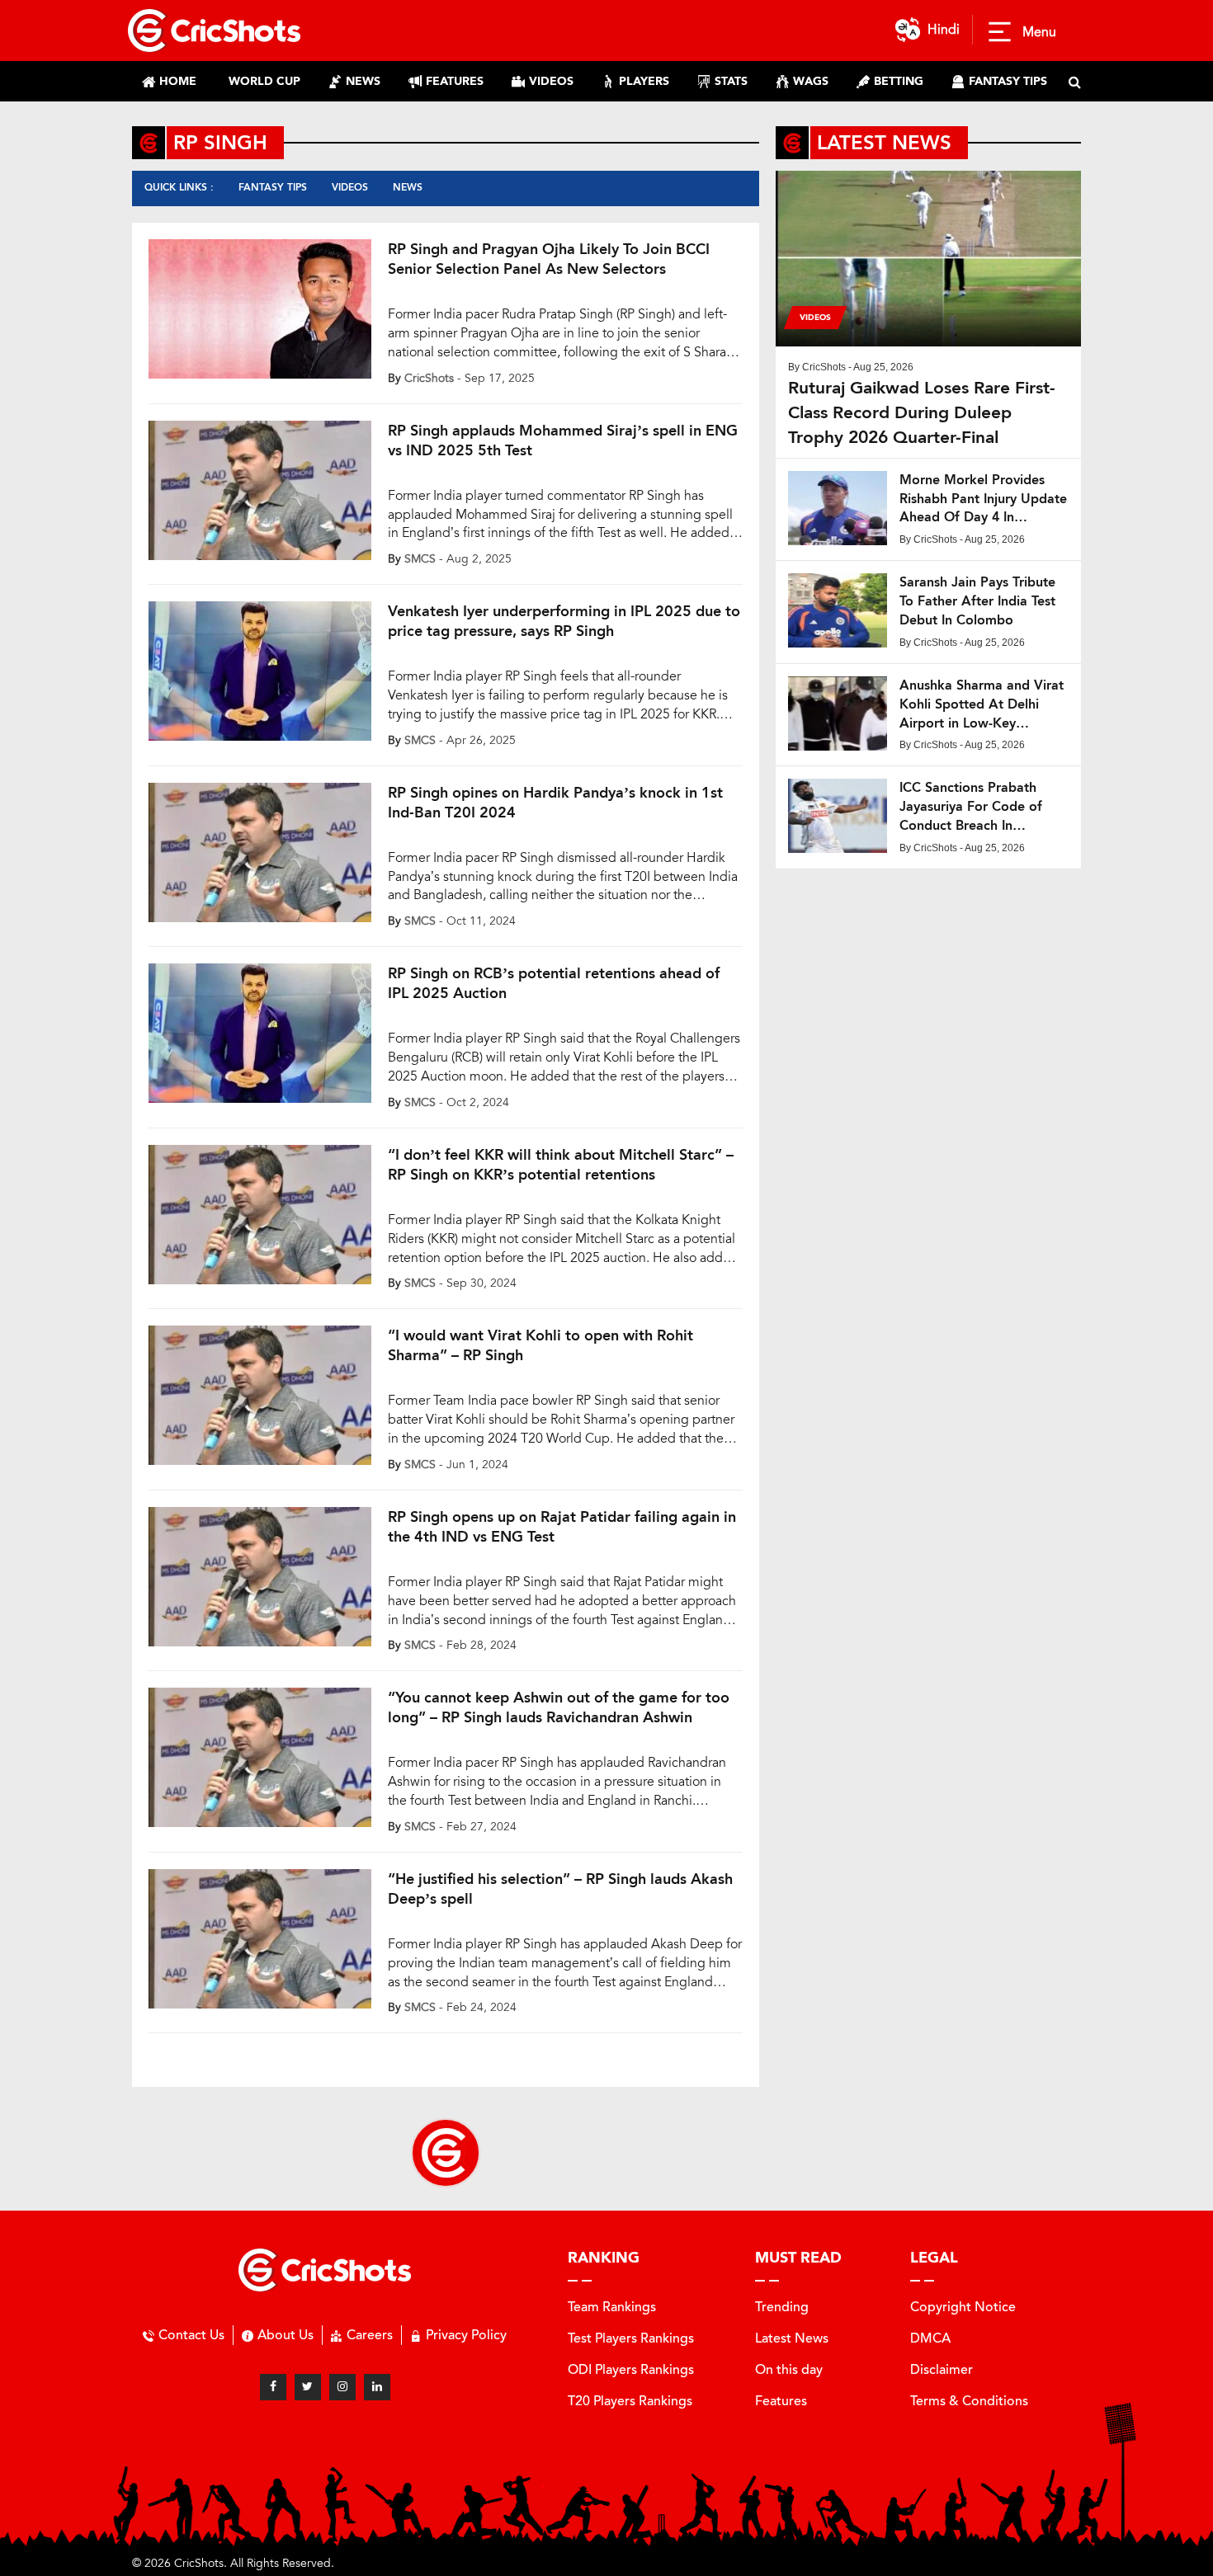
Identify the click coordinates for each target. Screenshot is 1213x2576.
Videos (350, 187)
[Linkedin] (377, 2387)
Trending (782, 2307)
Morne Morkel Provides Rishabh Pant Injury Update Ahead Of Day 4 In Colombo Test (983, 499)
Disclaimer (942, 2369)
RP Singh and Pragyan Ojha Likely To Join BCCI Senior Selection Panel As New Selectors (549, 259)
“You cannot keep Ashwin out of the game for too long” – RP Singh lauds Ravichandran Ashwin (559, 1707)
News (408, 187)
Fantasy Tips (273, 187)
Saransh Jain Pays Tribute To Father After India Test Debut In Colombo (977, 601)
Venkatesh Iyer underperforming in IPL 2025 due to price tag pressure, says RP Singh (564, 621)
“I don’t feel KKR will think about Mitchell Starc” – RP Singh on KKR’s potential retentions (561, 1165)
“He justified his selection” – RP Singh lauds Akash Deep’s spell (560, 1889)
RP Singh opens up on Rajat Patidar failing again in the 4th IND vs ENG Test (562, 1527)
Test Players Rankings (631, 2338)
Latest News (792, 2338)
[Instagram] (342, 2387)
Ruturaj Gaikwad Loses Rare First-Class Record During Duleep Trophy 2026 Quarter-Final (922, 412)
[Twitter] (308, 2387)
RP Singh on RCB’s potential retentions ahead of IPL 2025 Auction (554, 983)
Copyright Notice (963, 2307)
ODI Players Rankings (631, 2369)
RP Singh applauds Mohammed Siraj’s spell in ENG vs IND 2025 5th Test (563, 440)
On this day (789, 2369)
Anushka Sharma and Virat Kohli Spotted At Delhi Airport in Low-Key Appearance (982, 705)
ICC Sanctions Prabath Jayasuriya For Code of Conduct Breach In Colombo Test (971, 807)
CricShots (429, 378)
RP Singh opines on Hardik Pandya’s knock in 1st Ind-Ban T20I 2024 (555, 803)
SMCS (420, 559)
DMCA (930, 2338)
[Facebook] (273, 2387)
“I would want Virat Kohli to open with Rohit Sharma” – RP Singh (540, 1345)
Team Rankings (612, 2307)
